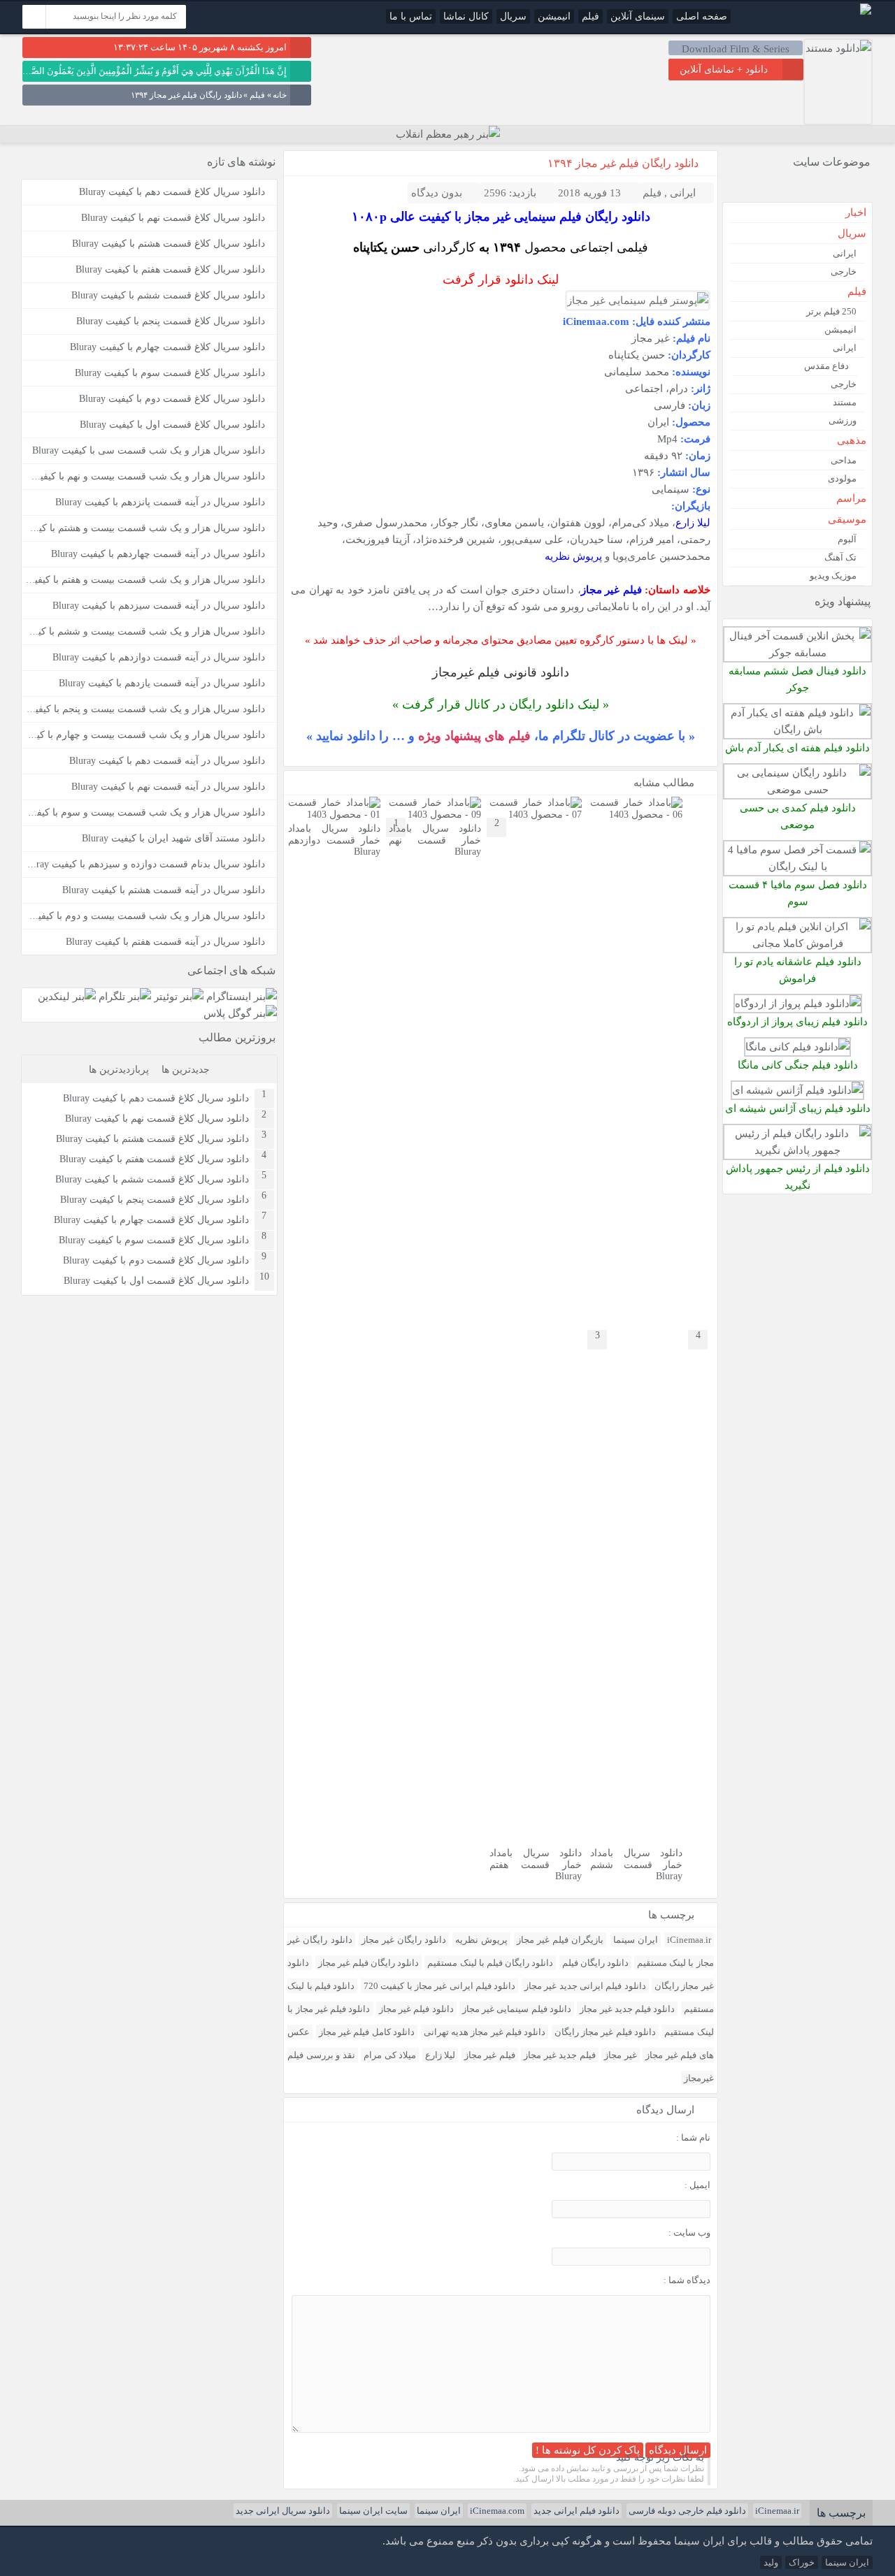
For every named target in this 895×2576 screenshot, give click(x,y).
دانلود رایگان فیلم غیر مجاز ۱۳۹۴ (623, 163)
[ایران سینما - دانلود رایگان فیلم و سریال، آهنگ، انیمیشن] (866, 12)
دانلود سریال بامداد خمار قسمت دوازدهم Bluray (334, 840)
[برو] (34, 17)
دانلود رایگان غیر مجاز (404, 1940)
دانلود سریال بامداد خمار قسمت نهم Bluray (435, 840)
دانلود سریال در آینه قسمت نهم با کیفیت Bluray (168, 787)
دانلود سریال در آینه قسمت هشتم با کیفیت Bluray (164, 890)
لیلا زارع (693, 522)
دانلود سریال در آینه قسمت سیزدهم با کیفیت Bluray (159, 606)
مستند (845, 402)
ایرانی (683, 193)
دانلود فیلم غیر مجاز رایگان (605, 2032)
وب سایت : (689, 2233)
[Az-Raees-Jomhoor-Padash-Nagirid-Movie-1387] (797, 1150)
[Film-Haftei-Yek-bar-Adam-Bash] (797, 729)
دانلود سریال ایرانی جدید (283, 2511)
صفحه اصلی (702, 16)
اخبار (856, 212)
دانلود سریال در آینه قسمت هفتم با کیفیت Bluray (165, 942)
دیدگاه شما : (687, 2280)
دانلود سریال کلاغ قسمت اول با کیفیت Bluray (172, 425)
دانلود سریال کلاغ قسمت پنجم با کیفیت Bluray (171, 321)
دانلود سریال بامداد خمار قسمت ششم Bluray (636, 1865)
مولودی (842, 478)
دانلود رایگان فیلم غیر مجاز (369, 1963)
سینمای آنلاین (638, 16)
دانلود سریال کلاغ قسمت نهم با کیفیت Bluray (173, 218)
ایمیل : (697, 2185)
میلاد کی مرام (390, 2055)
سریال (513, 16)
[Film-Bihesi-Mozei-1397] (797, 789)
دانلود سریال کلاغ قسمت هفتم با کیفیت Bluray (170, 269)
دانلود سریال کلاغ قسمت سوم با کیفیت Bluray (170, 373)
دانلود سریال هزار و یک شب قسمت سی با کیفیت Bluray (149, 450)
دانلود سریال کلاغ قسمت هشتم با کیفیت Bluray (169, 244)
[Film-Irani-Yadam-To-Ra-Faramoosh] (797, 943)
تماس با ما (411, 16)
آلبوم (847, 539)
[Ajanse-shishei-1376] (797, 1090)
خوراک (802, 2562)
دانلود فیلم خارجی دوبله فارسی (687, 2511)
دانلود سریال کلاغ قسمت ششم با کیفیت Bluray (168, 295)
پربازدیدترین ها (119, 1070)
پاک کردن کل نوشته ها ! (588, 2450)
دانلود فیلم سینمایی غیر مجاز (517, 2009)
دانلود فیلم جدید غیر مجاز (627, 2009)
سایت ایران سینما (373, 2511)
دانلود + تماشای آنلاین (724, 70)
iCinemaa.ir (689, 1940)
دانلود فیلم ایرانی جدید (577, 2511)
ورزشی (843, 420)
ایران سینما (636, 1940)
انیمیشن (554, 16)
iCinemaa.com (497, 2511)
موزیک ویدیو (833, 576)
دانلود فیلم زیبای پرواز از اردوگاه (797, 1021)
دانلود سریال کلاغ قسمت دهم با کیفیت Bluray (172, 192)
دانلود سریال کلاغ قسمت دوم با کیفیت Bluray (172, 399)
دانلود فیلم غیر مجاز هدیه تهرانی (485, 2032)
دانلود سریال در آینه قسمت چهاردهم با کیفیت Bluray (158, 554)
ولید (771, 2562)
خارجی (844, 272)
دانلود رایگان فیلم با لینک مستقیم (490, 1963)
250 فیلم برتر (831, 311)
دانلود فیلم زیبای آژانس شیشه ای (798, 1108)
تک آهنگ (840, 557)
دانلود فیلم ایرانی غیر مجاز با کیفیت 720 (440, 1986)
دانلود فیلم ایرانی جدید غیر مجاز (585, 1986)
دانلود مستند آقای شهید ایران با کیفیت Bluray (173, 838)
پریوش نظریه (573, 556)
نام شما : (693, 2137)
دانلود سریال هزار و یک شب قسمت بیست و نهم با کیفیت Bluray (133, 476)
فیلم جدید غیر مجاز (559, 2055)
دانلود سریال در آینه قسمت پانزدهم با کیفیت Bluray (160, 502)
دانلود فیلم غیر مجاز (416, 2009)
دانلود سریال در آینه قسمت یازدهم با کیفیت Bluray (162, 683)
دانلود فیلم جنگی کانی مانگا (798, 1065)
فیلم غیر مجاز (490, 2055)
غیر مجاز (621, 2055)
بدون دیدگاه (437, 193)
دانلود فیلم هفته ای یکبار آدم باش (797, 747)
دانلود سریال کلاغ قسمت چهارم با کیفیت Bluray (167, 347)
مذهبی (852, 440)
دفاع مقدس (826, 366)
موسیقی (847, 519)
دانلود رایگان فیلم (595, 1963)
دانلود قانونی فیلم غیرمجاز (501, 672)
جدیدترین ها (186, 1070)
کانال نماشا (466, 16)
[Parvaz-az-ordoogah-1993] (798, 1003)
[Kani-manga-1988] (797, 1047)
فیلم (590, 16)
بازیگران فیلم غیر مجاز (560, 1940)
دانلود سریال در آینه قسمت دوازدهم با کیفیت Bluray (159, 657)
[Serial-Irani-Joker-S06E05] (797, 652)
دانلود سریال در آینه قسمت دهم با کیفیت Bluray (167, 761)
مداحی (844, 460)
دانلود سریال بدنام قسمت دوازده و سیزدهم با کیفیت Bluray (144, 864)
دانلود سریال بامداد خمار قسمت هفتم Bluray (536, 1865)
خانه (280, 95)
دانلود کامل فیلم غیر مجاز (367, 2032)
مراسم (851, 498)
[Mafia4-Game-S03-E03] (797, 866)
